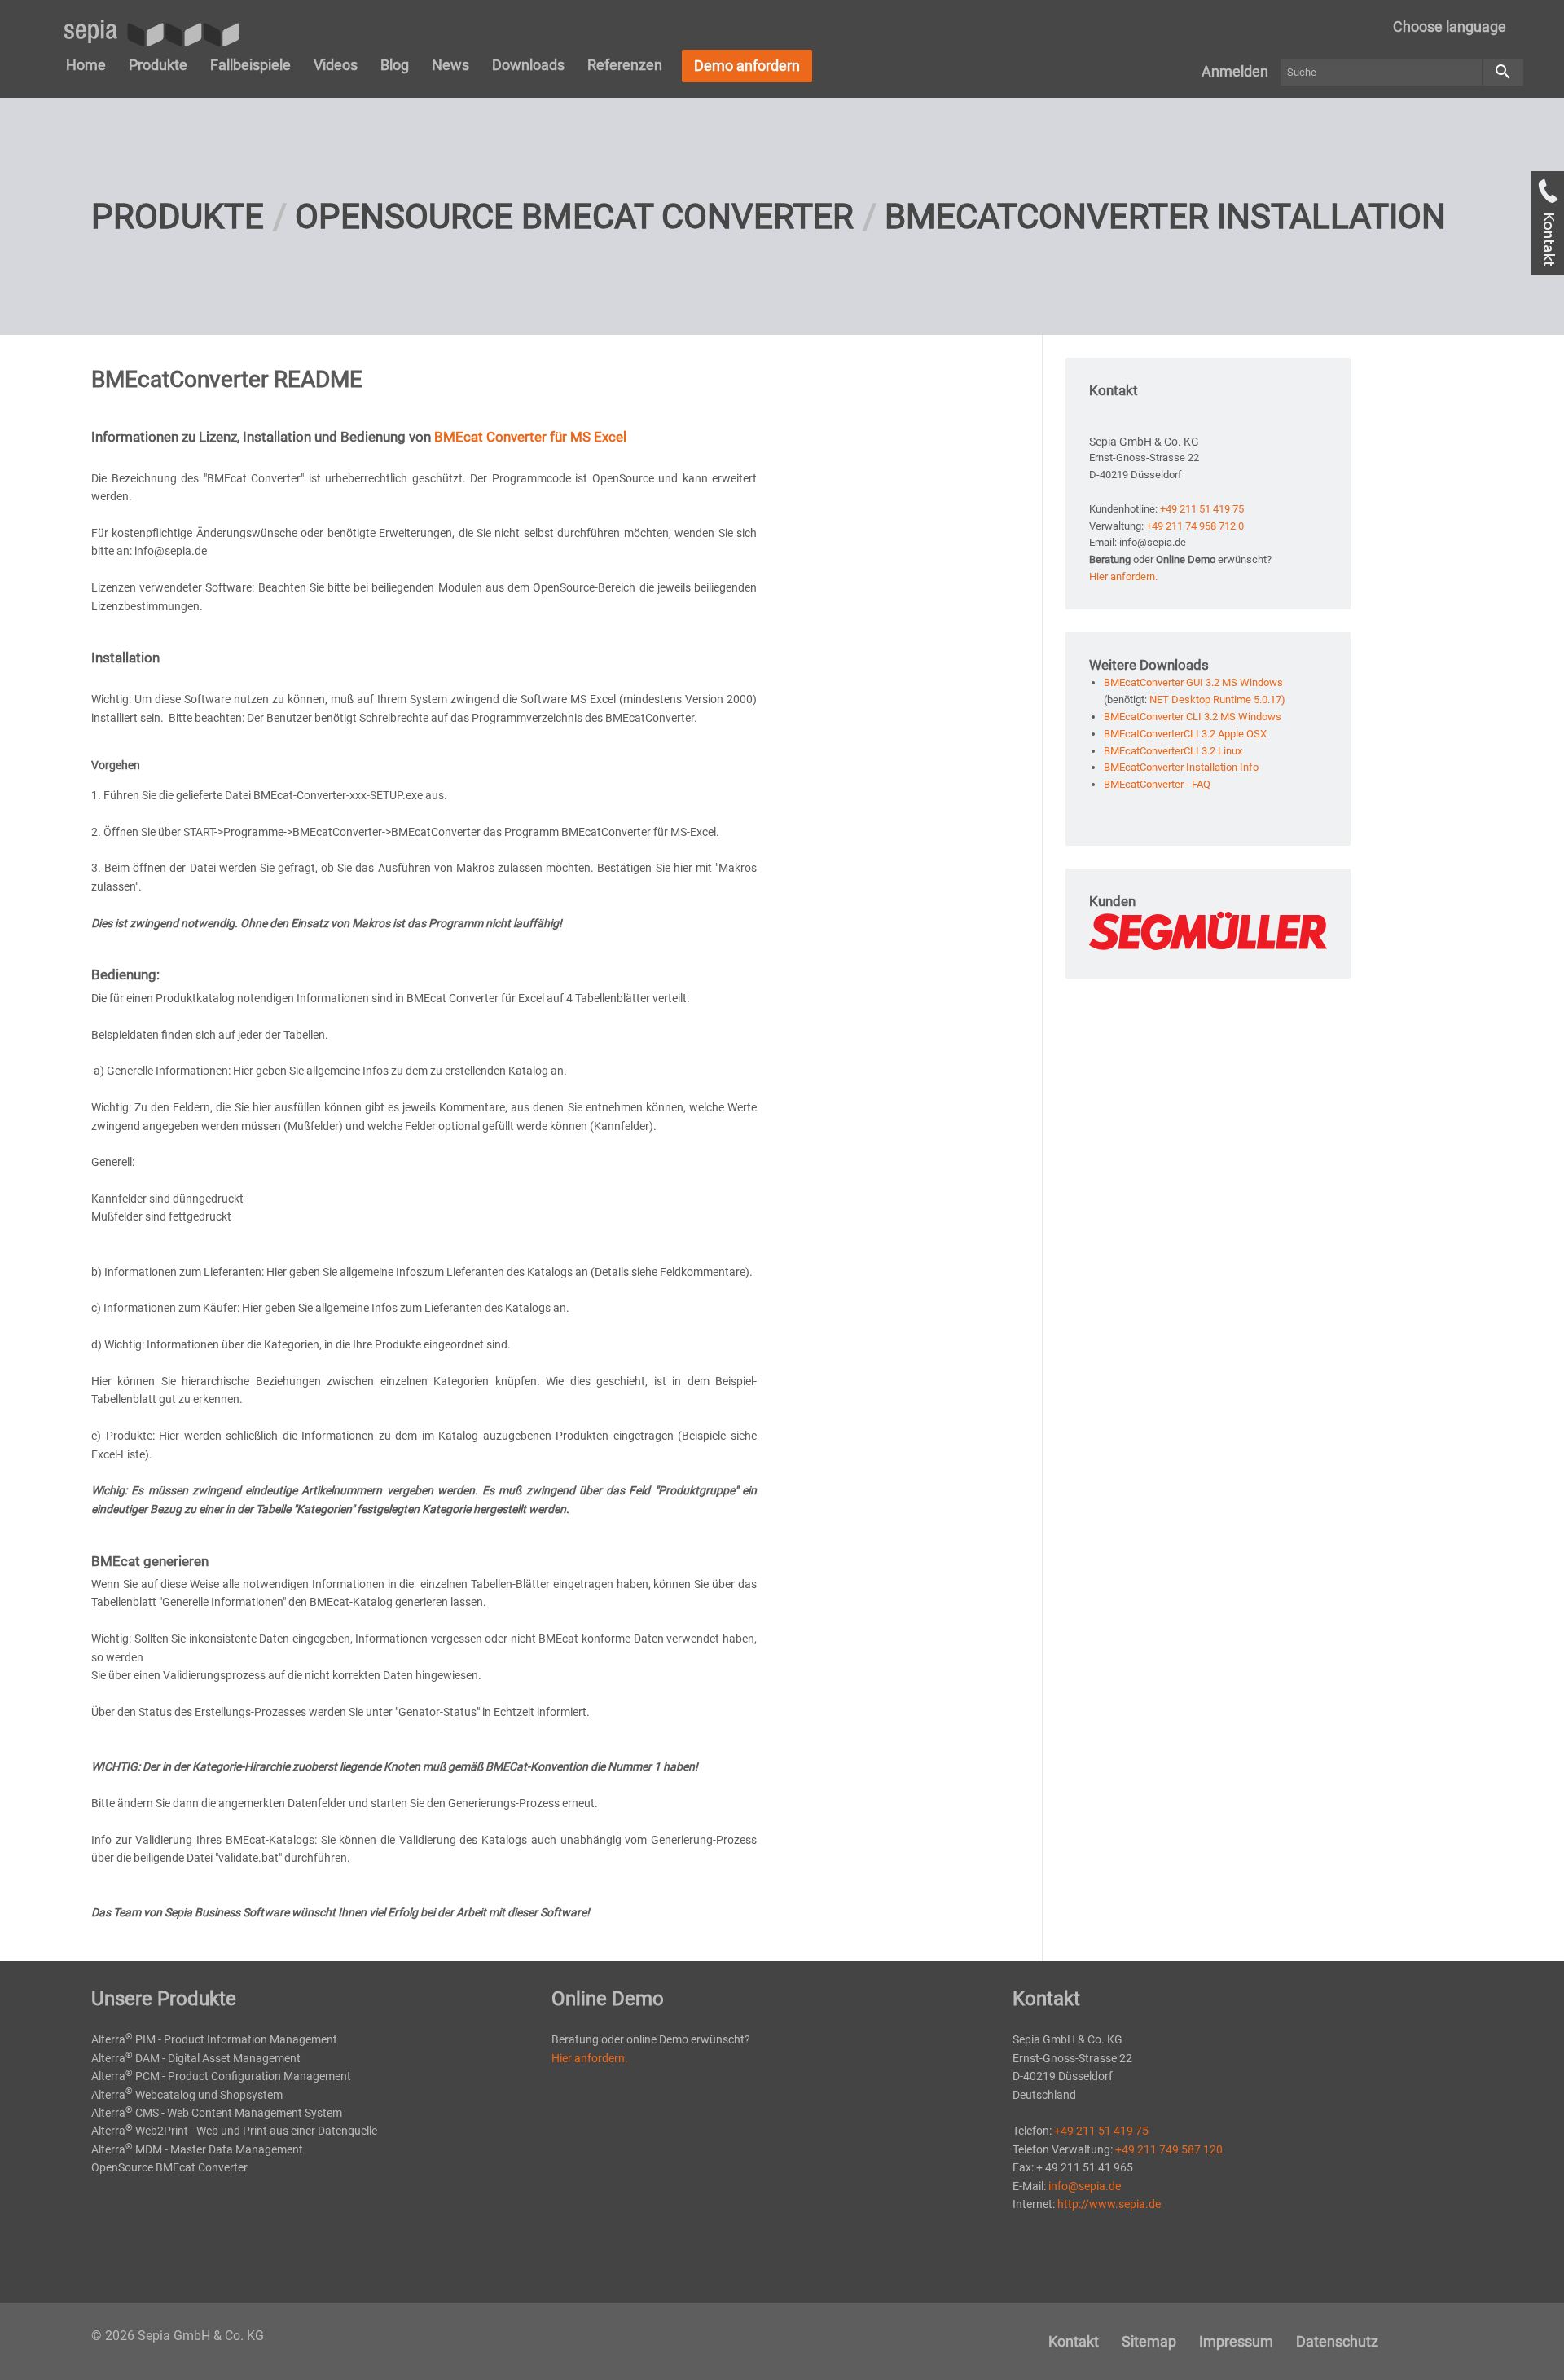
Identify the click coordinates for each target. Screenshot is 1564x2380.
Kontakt (1074, 2341)
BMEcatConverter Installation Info (1181, 767)
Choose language (1450, 26)
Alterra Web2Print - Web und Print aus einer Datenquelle (234, 2131)
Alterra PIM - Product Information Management (214, 2039)
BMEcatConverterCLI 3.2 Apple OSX (1185, 734)
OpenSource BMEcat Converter (574, 216)
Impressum (1236, 2341)
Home (86, 65)
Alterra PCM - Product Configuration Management (221, 2076)
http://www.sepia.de (1109, 2204)
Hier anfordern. (1123, 576)
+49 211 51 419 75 (1202, 509)
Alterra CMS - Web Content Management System (217, 2113)
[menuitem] (1450, 27)
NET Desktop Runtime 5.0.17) (1217, 699)
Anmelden (1235, 71)
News (450, 65)
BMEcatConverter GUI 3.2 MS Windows (1193, 682)
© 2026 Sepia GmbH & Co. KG (178, 2336)
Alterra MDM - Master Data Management (197, 2149)
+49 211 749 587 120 (1169, 2149)
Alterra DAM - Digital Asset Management (196, 2058)
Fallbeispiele (250, 65)
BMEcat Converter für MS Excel (532, 437)
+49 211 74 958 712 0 (1195, 526)
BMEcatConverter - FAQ (1157, 784)
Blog (395, 65)
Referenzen (625, 65)
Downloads (528, 65)
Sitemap (1149, 2341)
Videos (336, 65)
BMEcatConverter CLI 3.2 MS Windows (1193, 717)
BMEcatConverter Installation (1165, 216)
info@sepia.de (1085, 2186)
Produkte (158, 65)
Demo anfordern (747, 66)
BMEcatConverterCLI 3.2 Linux (1173, 751)
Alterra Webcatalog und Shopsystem (187, 2095)
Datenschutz (1337, 2341)
